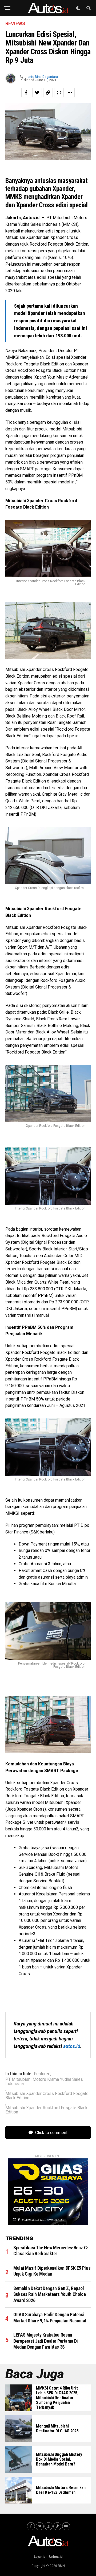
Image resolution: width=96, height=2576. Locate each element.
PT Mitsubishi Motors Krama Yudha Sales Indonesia (44, 2082)
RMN (61, 2566)
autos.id (72, 2046)
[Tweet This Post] (37, 93)
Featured (42, 2074)
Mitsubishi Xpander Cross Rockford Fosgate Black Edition (47, 2096)
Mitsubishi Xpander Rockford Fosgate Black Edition (46, 2110)
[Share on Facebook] (26, 93)
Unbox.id (56, 2557)
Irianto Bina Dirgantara (41, 77)
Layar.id (40, 2557)
